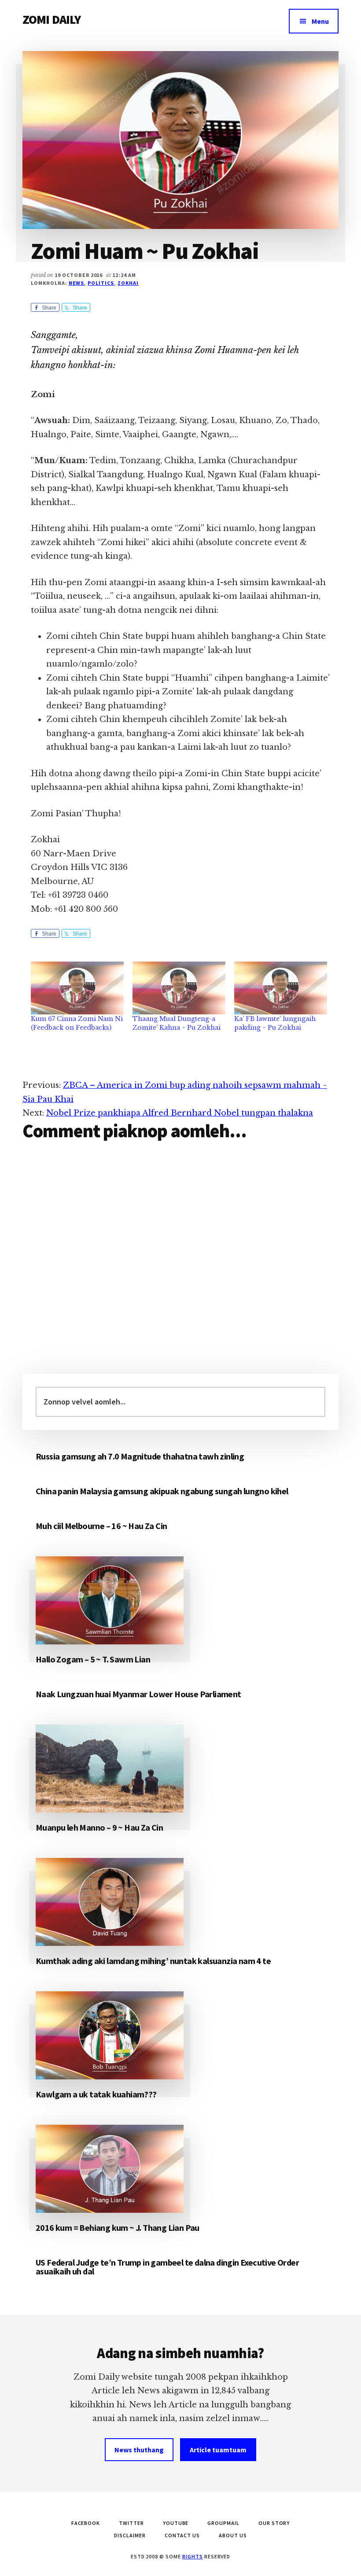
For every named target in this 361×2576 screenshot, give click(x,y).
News (77, 283)
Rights (193, 2556)
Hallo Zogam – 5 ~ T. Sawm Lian (93, 1659)
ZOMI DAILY (52, 19)
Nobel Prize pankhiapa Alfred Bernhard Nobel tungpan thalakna (180, 1113)
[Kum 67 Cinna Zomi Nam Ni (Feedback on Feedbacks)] (77, 988)
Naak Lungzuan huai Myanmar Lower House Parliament (138, 1694)
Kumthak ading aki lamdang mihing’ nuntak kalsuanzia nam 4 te (153, 1961)
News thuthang (139, 2450)
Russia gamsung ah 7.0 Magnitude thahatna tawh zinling (140, 1456)
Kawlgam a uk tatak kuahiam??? (96, 2094)
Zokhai (128, 283)
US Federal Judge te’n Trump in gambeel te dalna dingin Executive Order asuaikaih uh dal (167, 2267)
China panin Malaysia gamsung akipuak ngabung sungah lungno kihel (162, 1491)
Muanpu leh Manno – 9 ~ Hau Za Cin (99, 1827)
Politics (101, 283)
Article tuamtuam (218, 2450)
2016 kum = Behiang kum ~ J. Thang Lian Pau (118, 2228)
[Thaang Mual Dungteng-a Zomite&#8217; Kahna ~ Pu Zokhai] (179, 988)
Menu (320, 21)
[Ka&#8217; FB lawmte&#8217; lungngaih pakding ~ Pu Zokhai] (281, 988)
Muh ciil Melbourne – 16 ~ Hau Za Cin (101, 1526)
